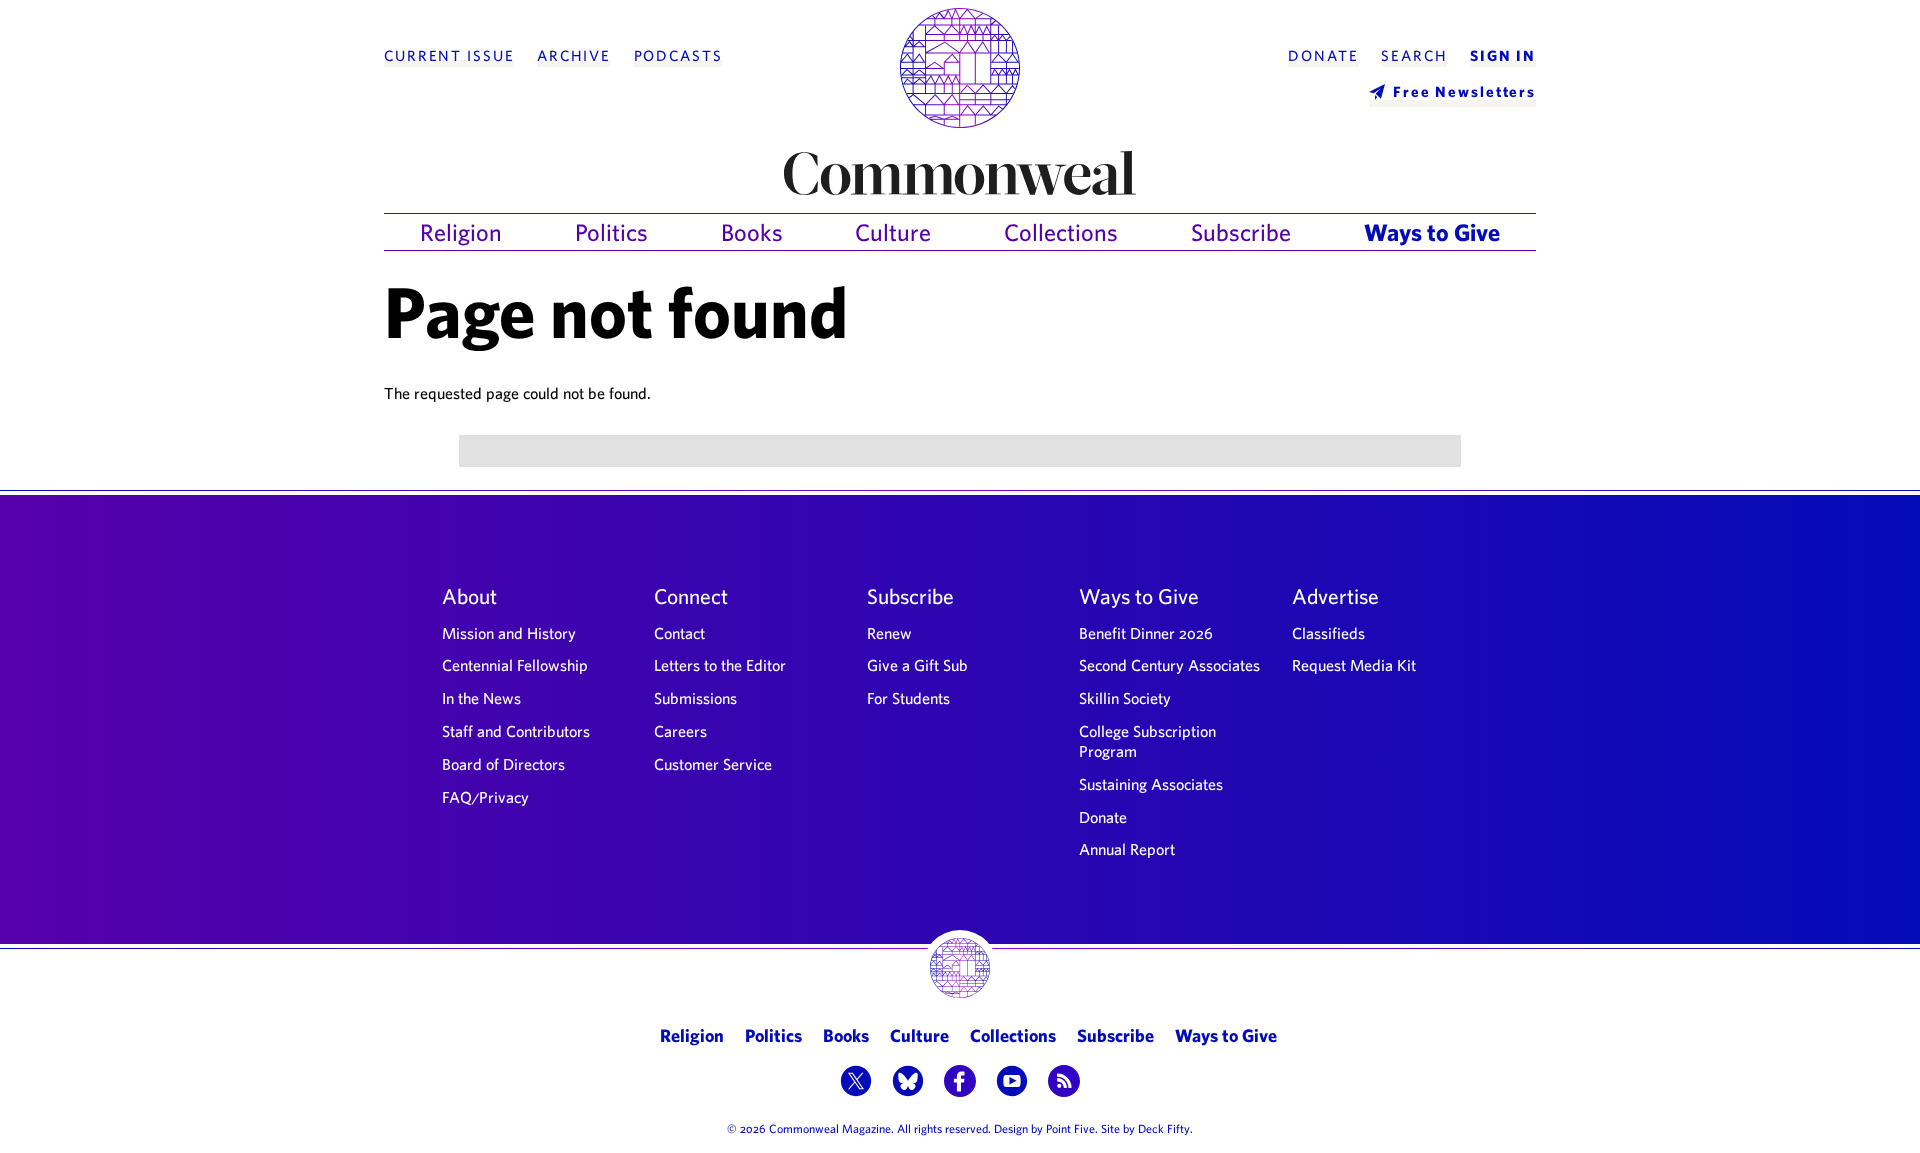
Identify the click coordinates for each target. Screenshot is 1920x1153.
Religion (461, 232)
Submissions (695, 698)
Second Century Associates (1169, 665)
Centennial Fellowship (515, 665)
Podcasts (678, 56)
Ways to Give (1432, 232)
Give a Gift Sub (917, 665)
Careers (680, 731)
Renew (889, 633)
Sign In (1503, 56)
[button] (856, 1083)
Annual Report (1127, 849)
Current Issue (449, 56)
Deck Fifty (1164, 1128)
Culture (893, 232)
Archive (574, 56)
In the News (481, 698)
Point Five (1070, 1128)
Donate (1323, 56)
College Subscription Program (1147, 741)
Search (1414, 56)
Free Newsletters (1464, 91)
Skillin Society (1125, 698)
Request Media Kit (1354, 665)
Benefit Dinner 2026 (1146, 633)
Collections (1061, 232)
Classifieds (1328, 633)
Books (752, 232)
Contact (679, 633)
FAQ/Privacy (485, 797)
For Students (908, 698)
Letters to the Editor (720, 665)
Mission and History (509, 633)
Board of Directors (503, 764)
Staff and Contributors (516, 731)
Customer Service (713, 764)
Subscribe (1241, 232)
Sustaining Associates (1151, 784)
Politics (611, 232)
